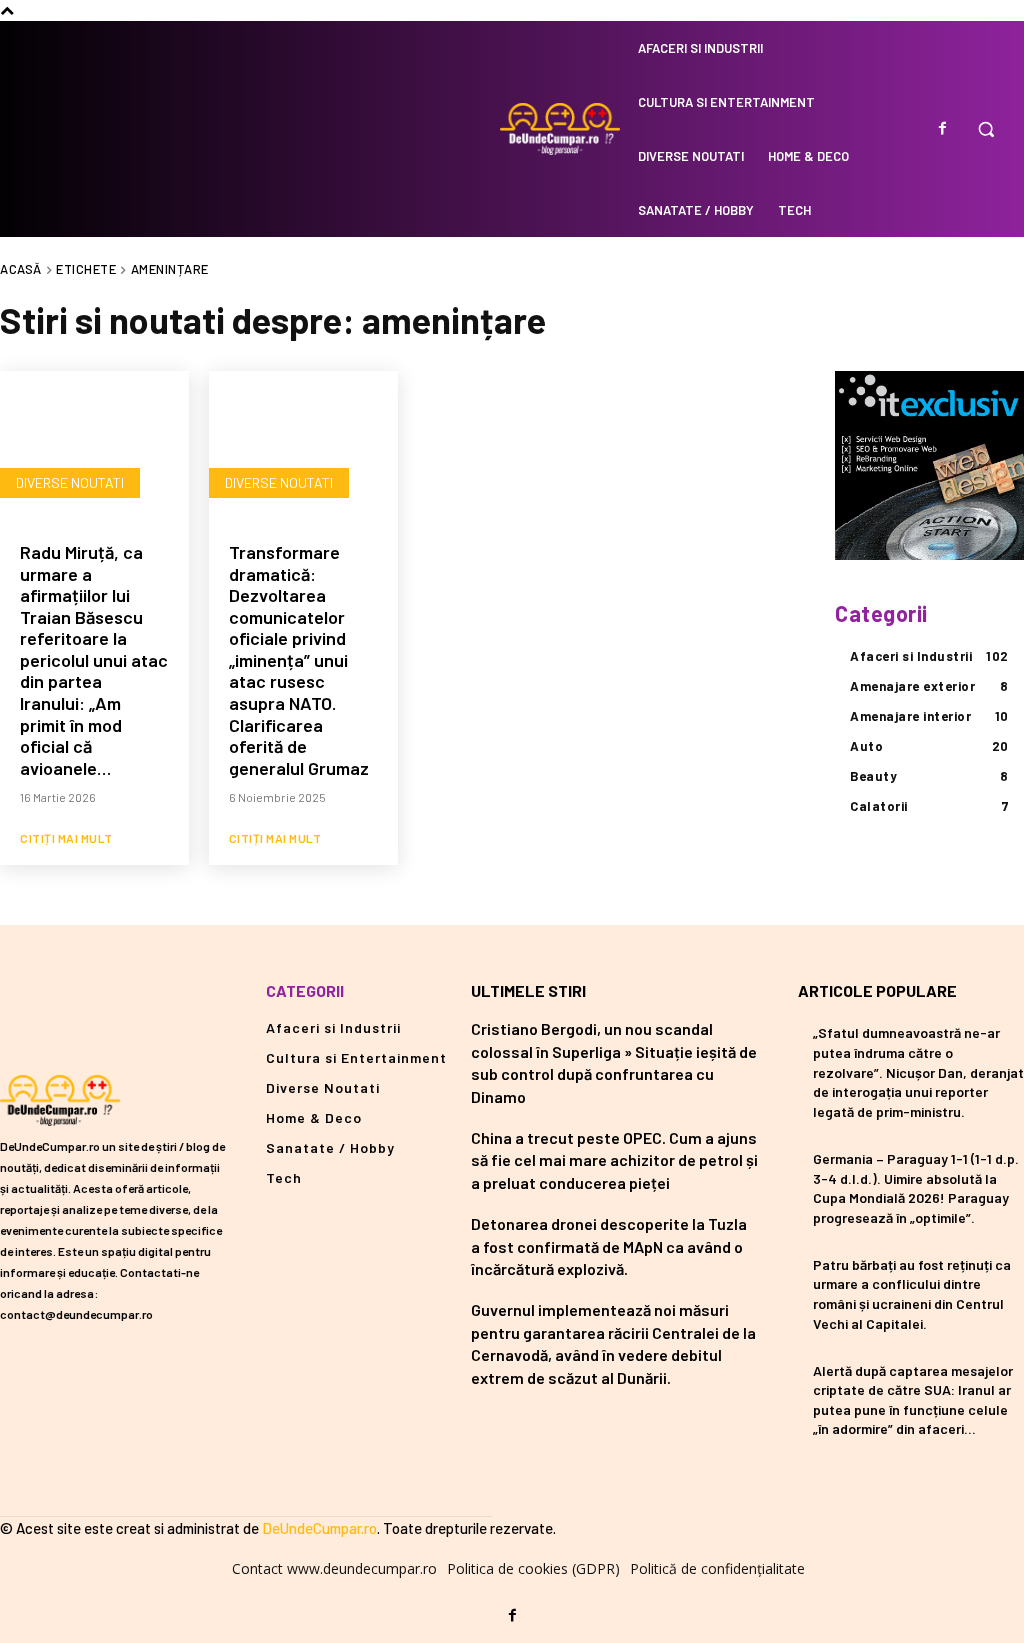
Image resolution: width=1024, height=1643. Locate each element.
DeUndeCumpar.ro (319, 1528)
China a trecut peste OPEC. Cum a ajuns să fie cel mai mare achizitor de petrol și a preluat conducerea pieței (614, 1160)
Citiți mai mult (66, 838)
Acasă (21, 269)
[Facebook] (942, 129)
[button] (986, 129)
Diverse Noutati (70, 482)
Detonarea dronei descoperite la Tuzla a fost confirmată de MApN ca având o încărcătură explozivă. (609, 1246)
